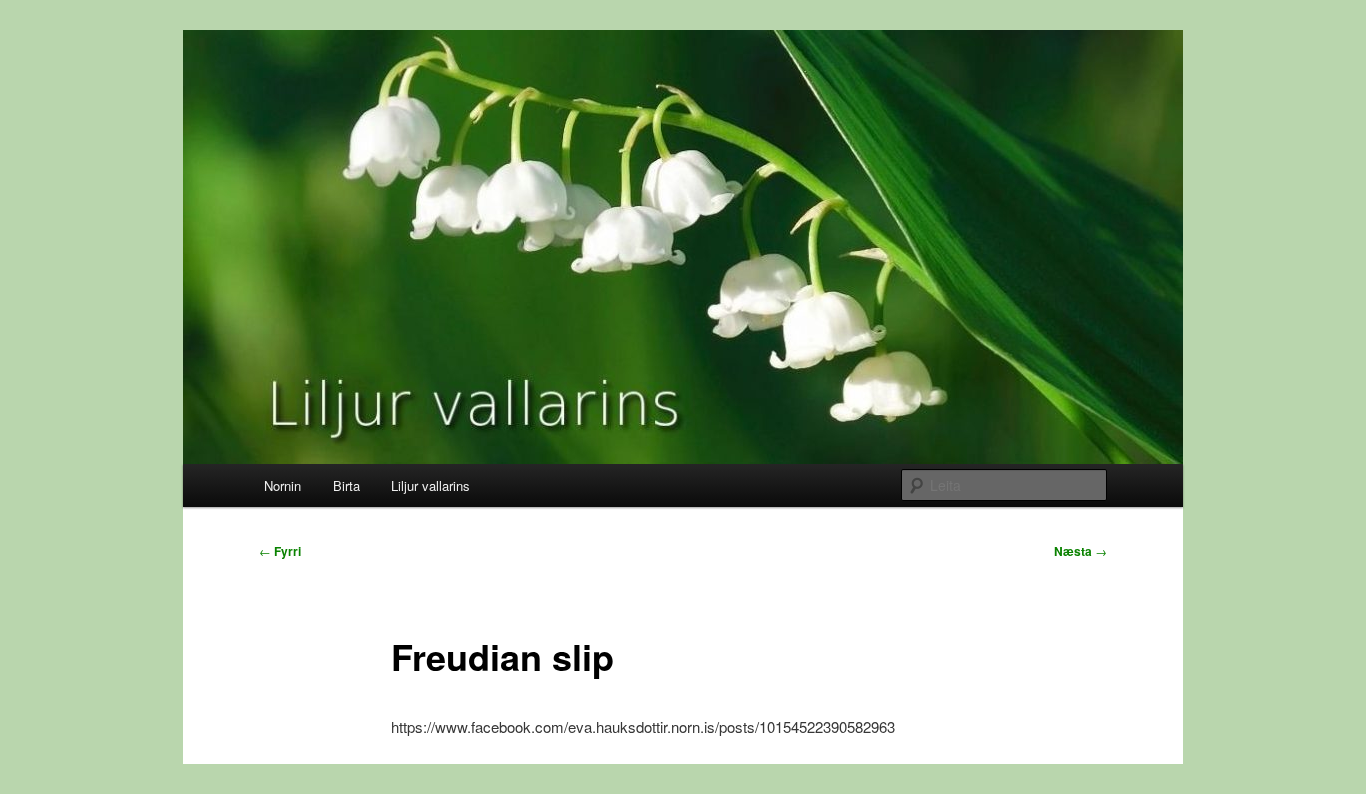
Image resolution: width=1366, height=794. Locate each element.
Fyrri (280, 551)
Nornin (282, 485)
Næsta (1080, 551)
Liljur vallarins (430, 485)
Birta (346, 485)
